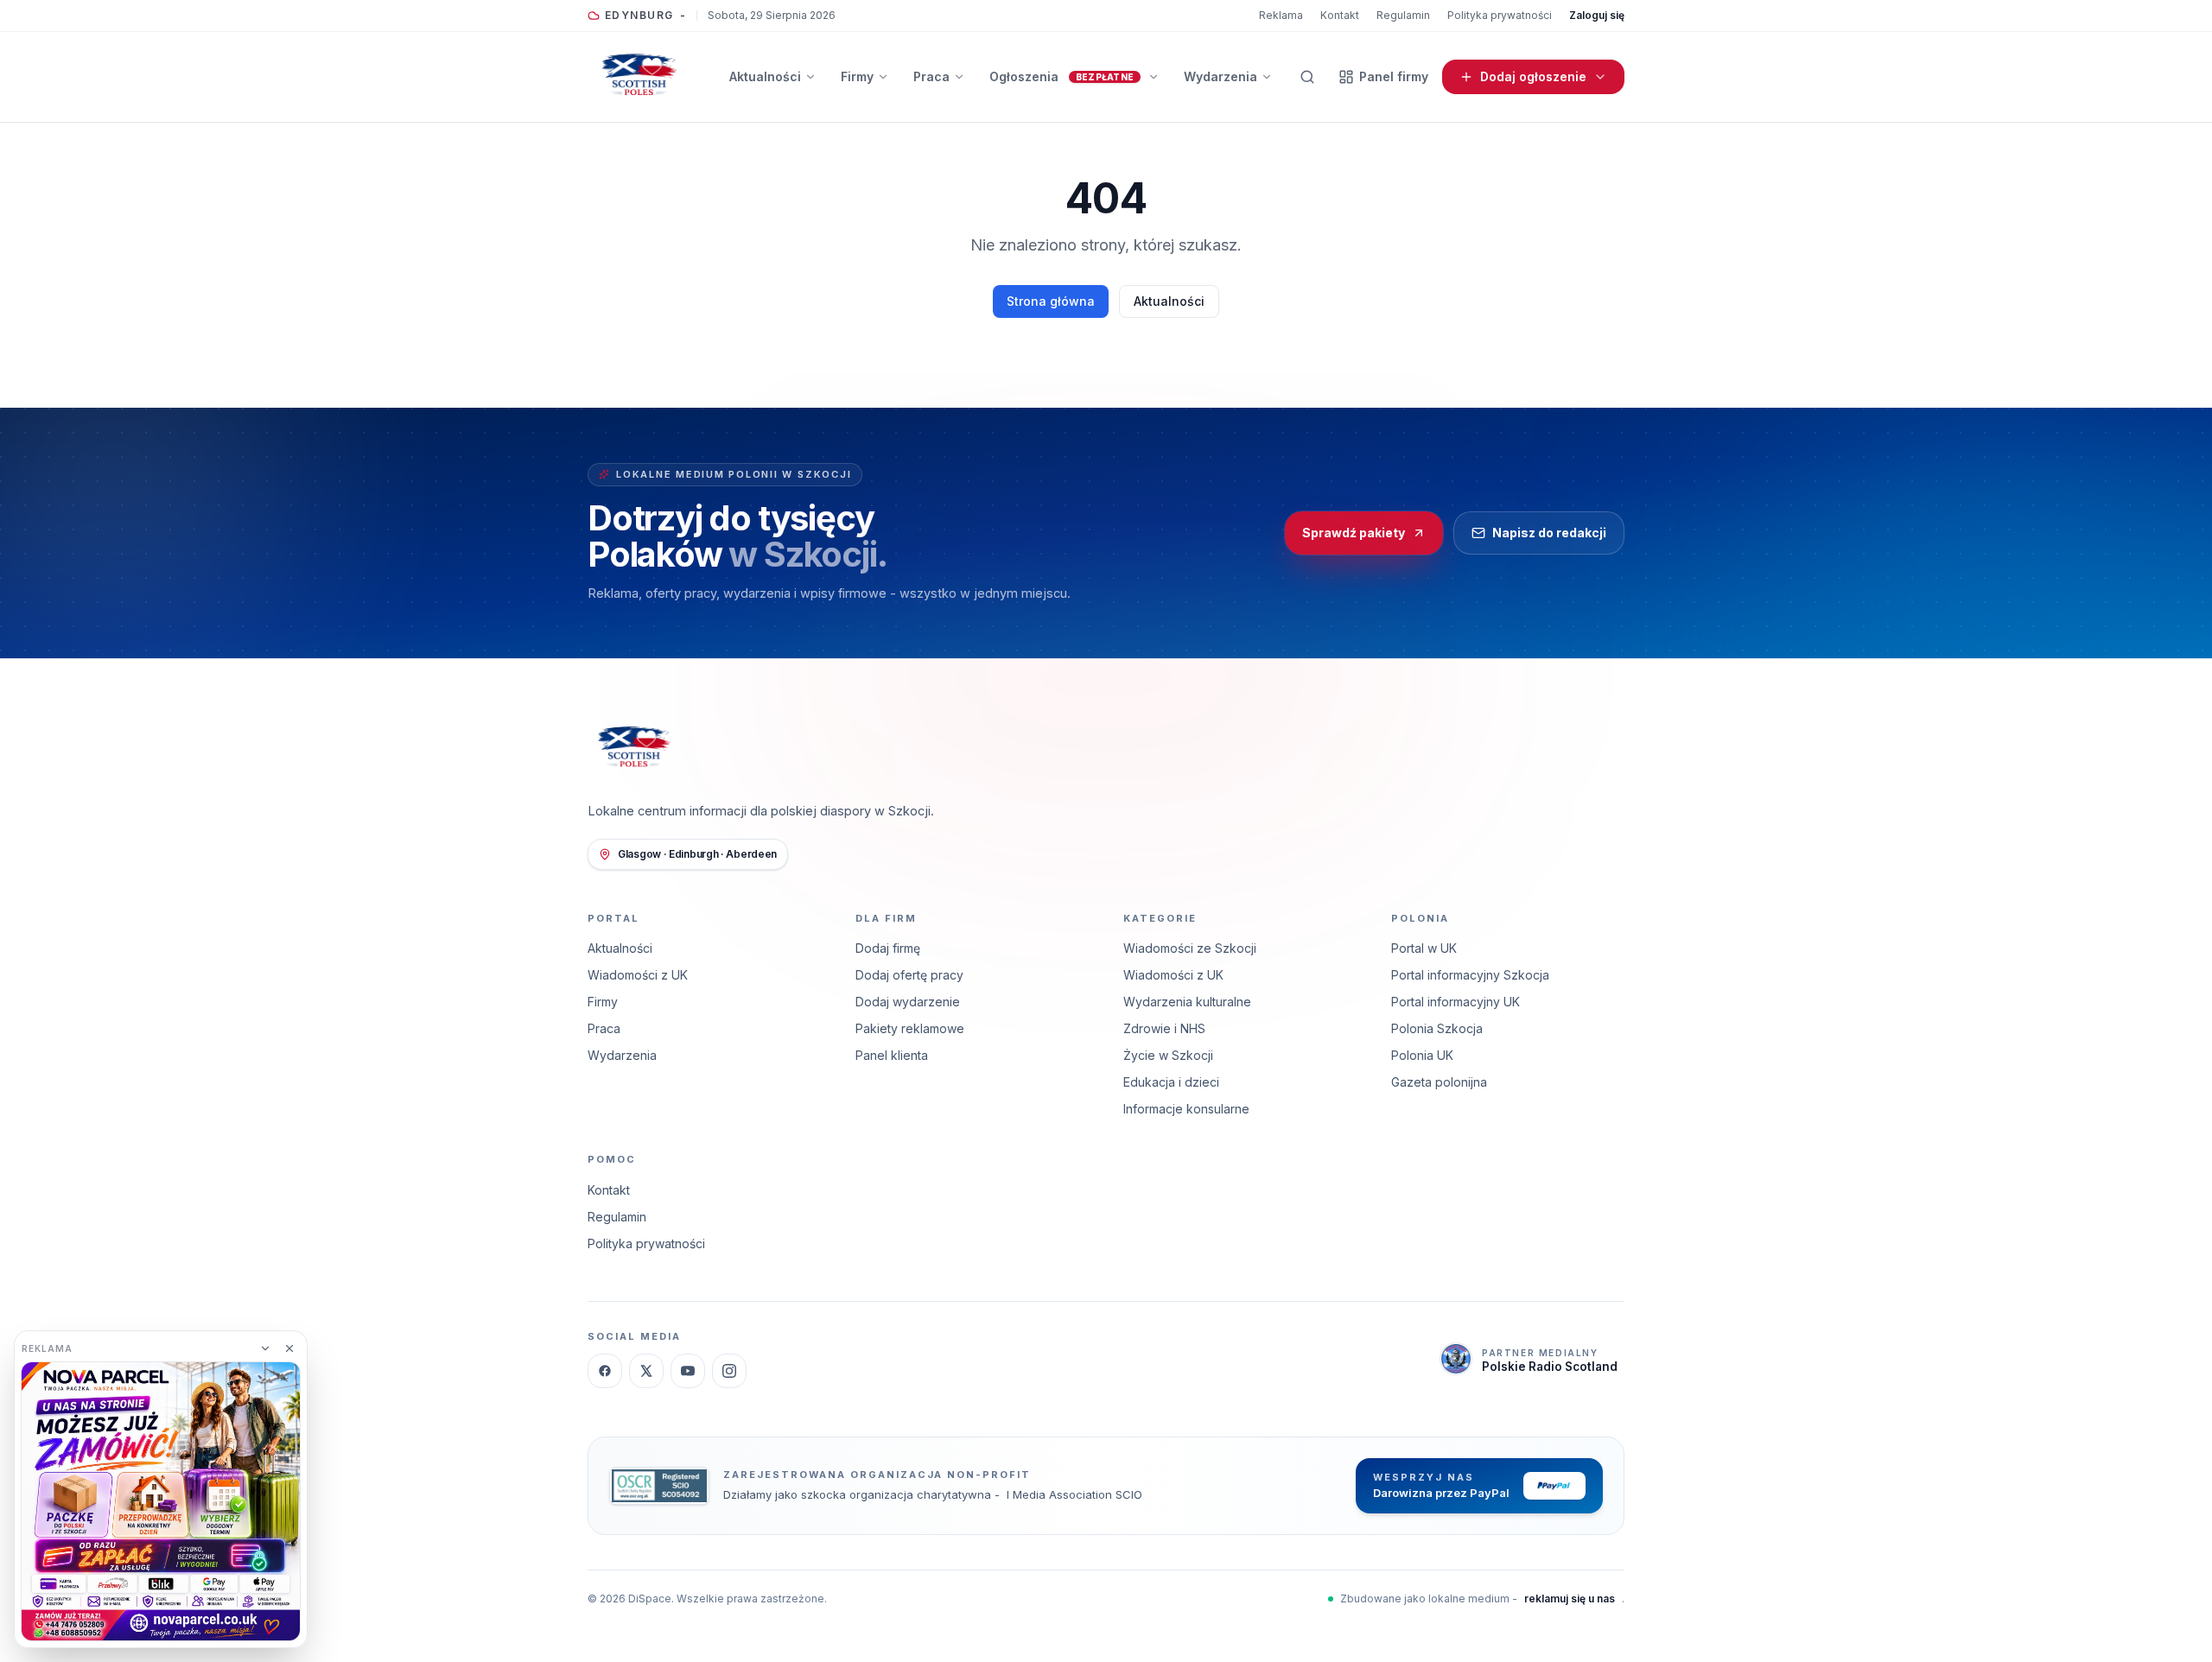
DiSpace (650, 1599)
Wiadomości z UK (638, 975)
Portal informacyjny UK (1456, 1002)
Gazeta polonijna (1439, 1082)
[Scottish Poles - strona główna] (639, 77)
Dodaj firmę (888, 948)
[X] (646, 1371)
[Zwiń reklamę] (265, 1348)
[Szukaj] (1307, 77)
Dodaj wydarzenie (908, 1002)
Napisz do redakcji (1549, 533)
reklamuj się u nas (1570, 1599)
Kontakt (1340, 15)
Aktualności (1169, 301)
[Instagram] (729, 1371)
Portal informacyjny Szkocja (1470, 975)
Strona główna (1051, 301)
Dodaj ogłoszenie (1533, 76)
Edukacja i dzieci (1171, 1082)
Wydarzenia (622, 1055)
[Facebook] (605, 1371)
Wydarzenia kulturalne (1187, 1002)
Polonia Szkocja (1437, 1028)
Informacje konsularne (1186, 1109)
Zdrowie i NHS (1164, 1028)
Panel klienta (892, 1055)
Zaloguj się (1597, 15)
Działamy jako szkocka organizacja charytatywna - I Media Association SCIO (933, 1494)
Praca (604, 1028)
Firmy (603, 1002)
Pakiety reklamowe (910, 1028)
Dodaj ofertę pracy (909, 975)
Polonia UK (1422, 1055)
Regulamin (1403, 15)
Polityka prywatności (1500, 15)
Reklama (1281, 15)
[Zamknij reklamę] (289, 1348)
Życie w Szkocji (1168, 1055)
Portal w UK (1424, 948)
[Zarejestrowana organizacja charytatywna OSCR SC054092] (659, 1486)
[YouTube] (688, 1371)
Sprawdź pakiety (1354, 533)
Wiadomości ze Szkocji (1190, 948)
